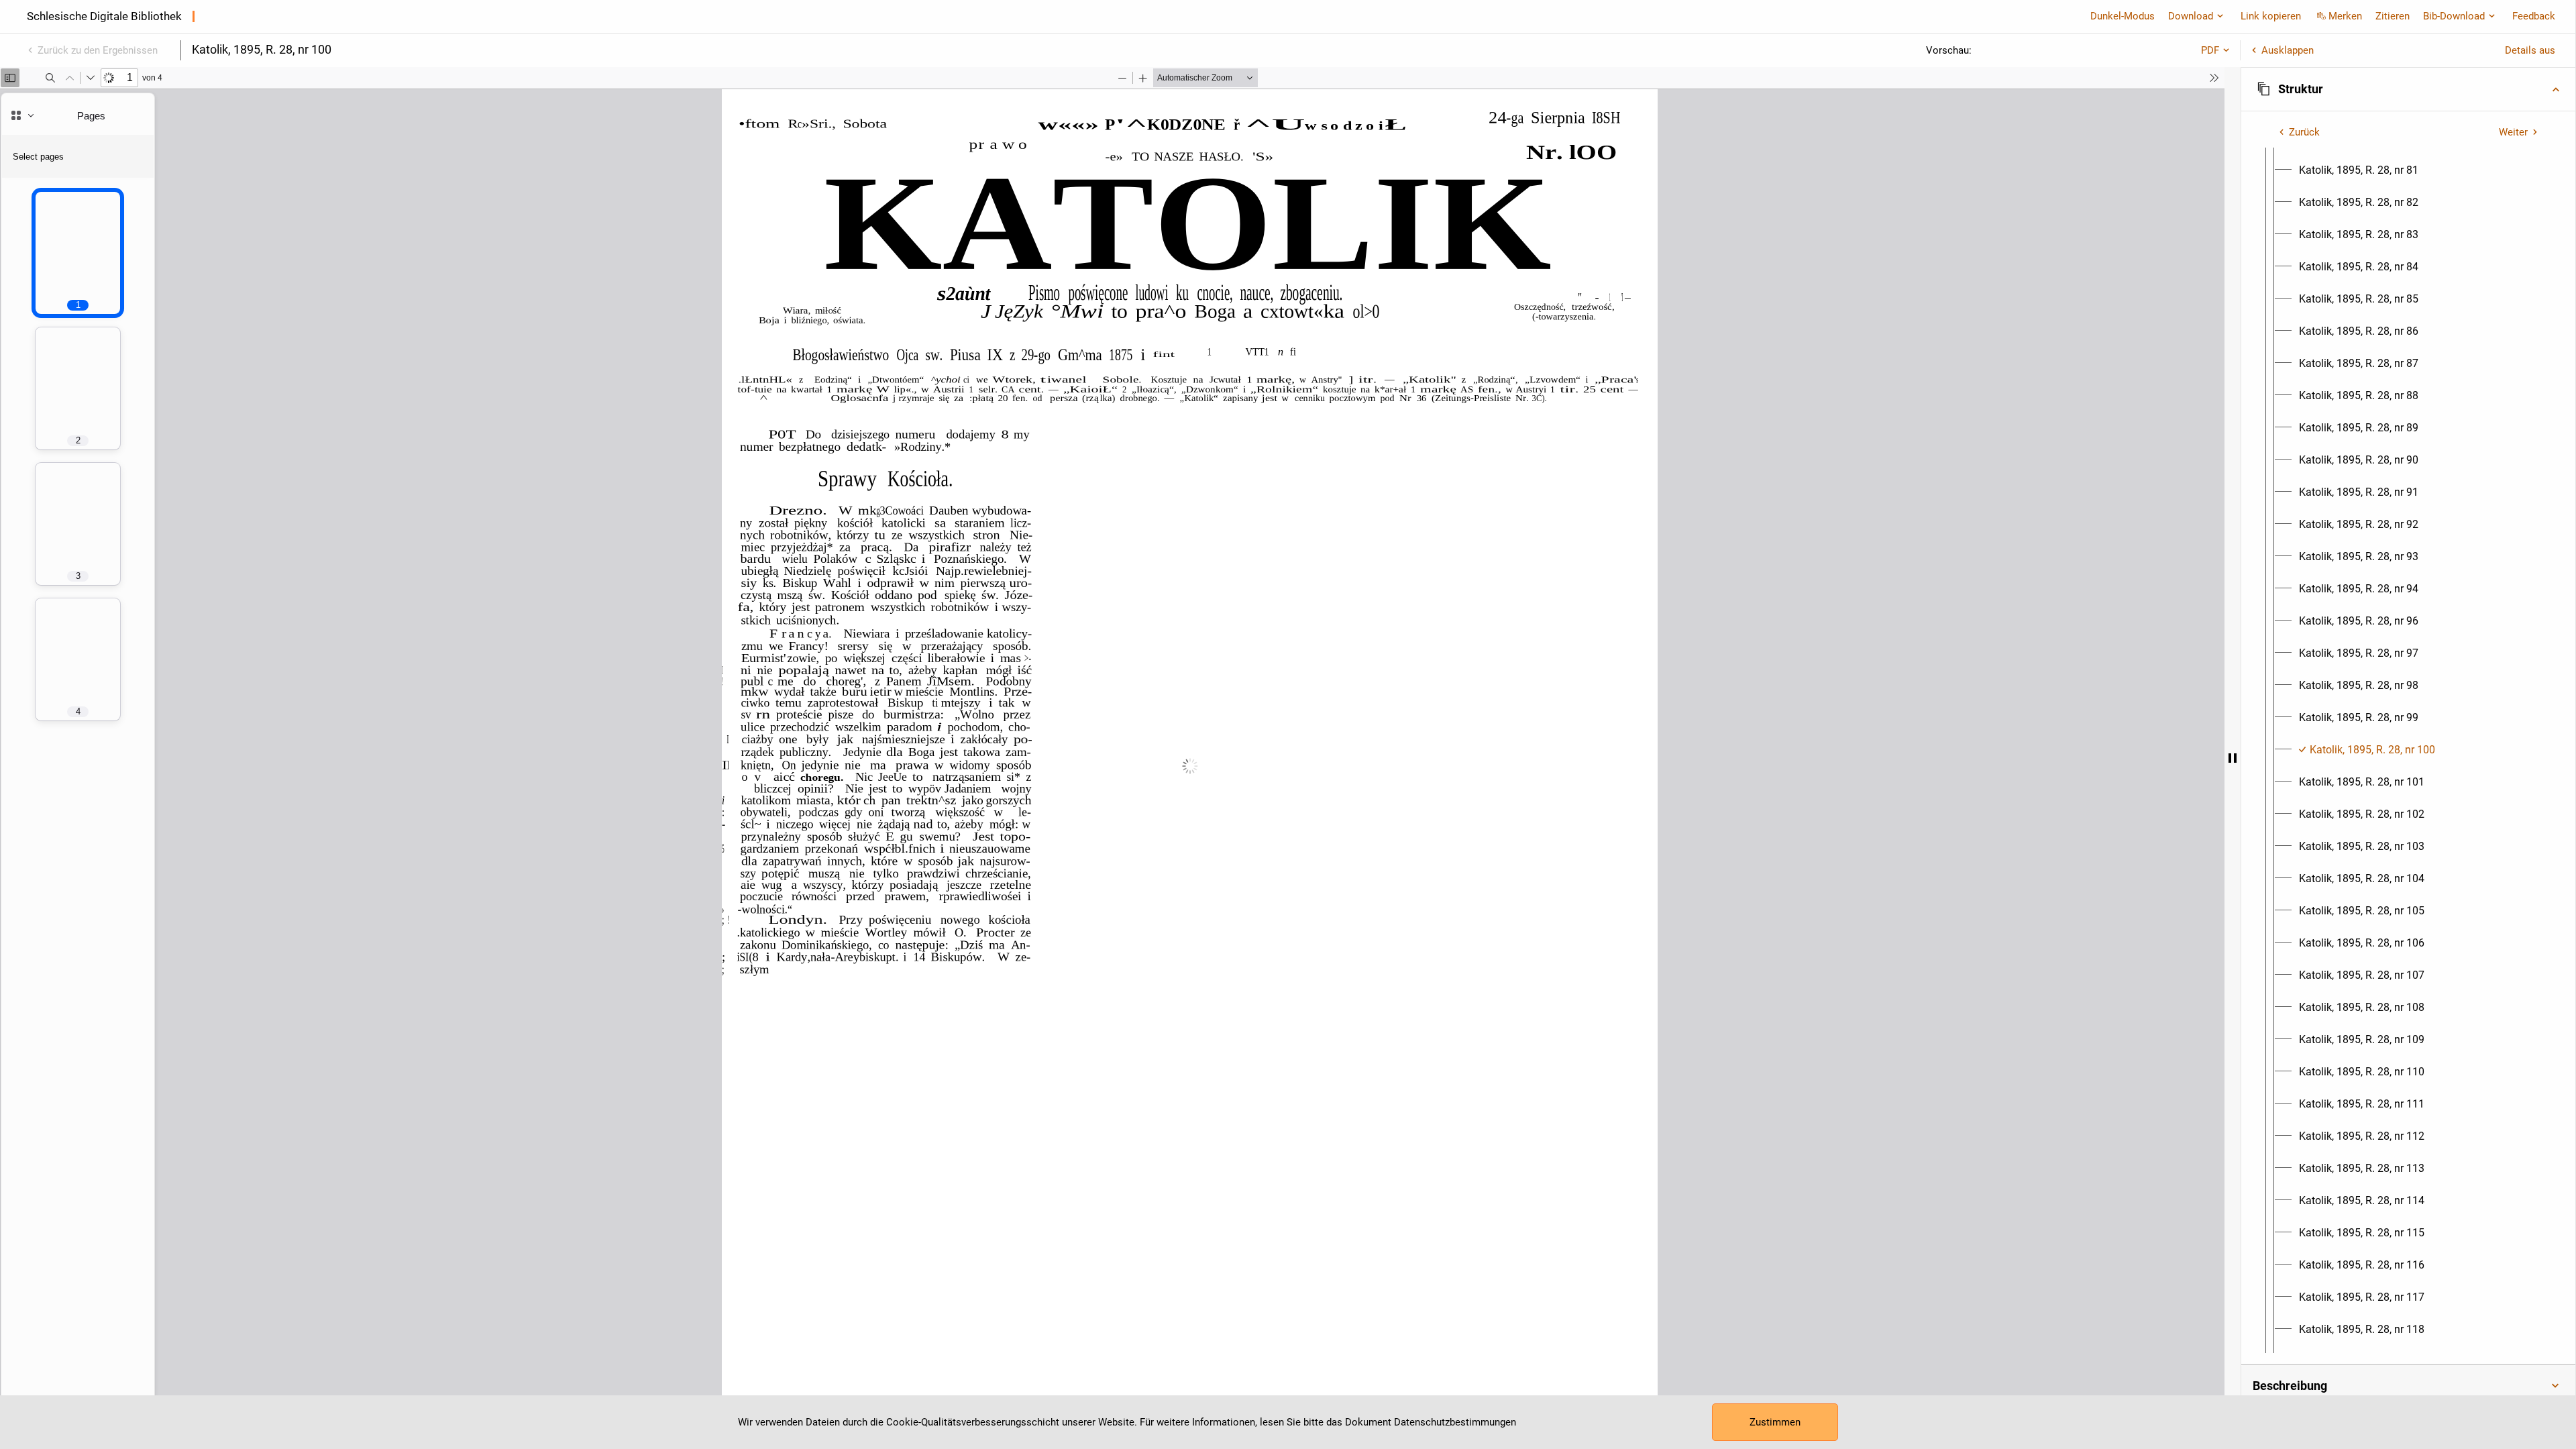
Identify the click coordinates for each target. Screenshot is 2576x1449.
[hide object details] (2233, 758)
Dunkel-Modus (2123, 16)
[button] (2408, 89)
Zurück (2304, 132)
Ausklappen (2288, 50)
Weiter (2513, 132)
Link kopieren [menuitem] (2271, 16)
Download (2191, 16)
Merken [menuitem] (2345, 16)
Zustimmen (1775, 1422)
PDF (2210, 50)
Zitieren (2393, 16)
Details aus (2530, 50)
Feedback (2534, 16)
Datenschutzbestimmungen (1455, 1422)
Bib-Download (2454, 16)
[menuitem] (2359, 170)
